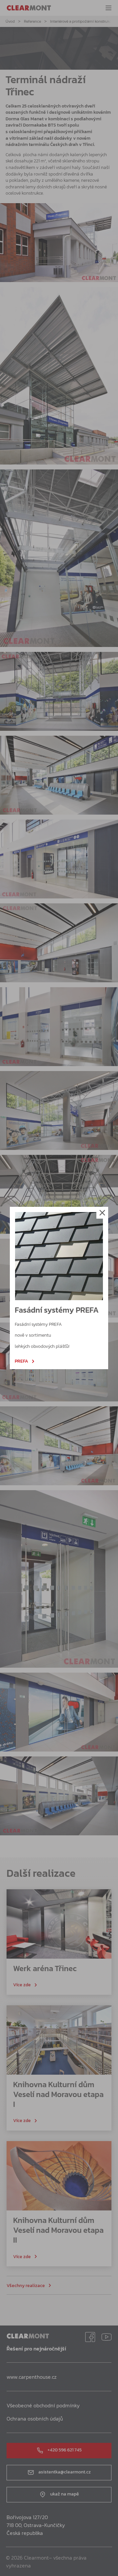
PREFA (21, 1361)
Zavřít (102, 1213)
